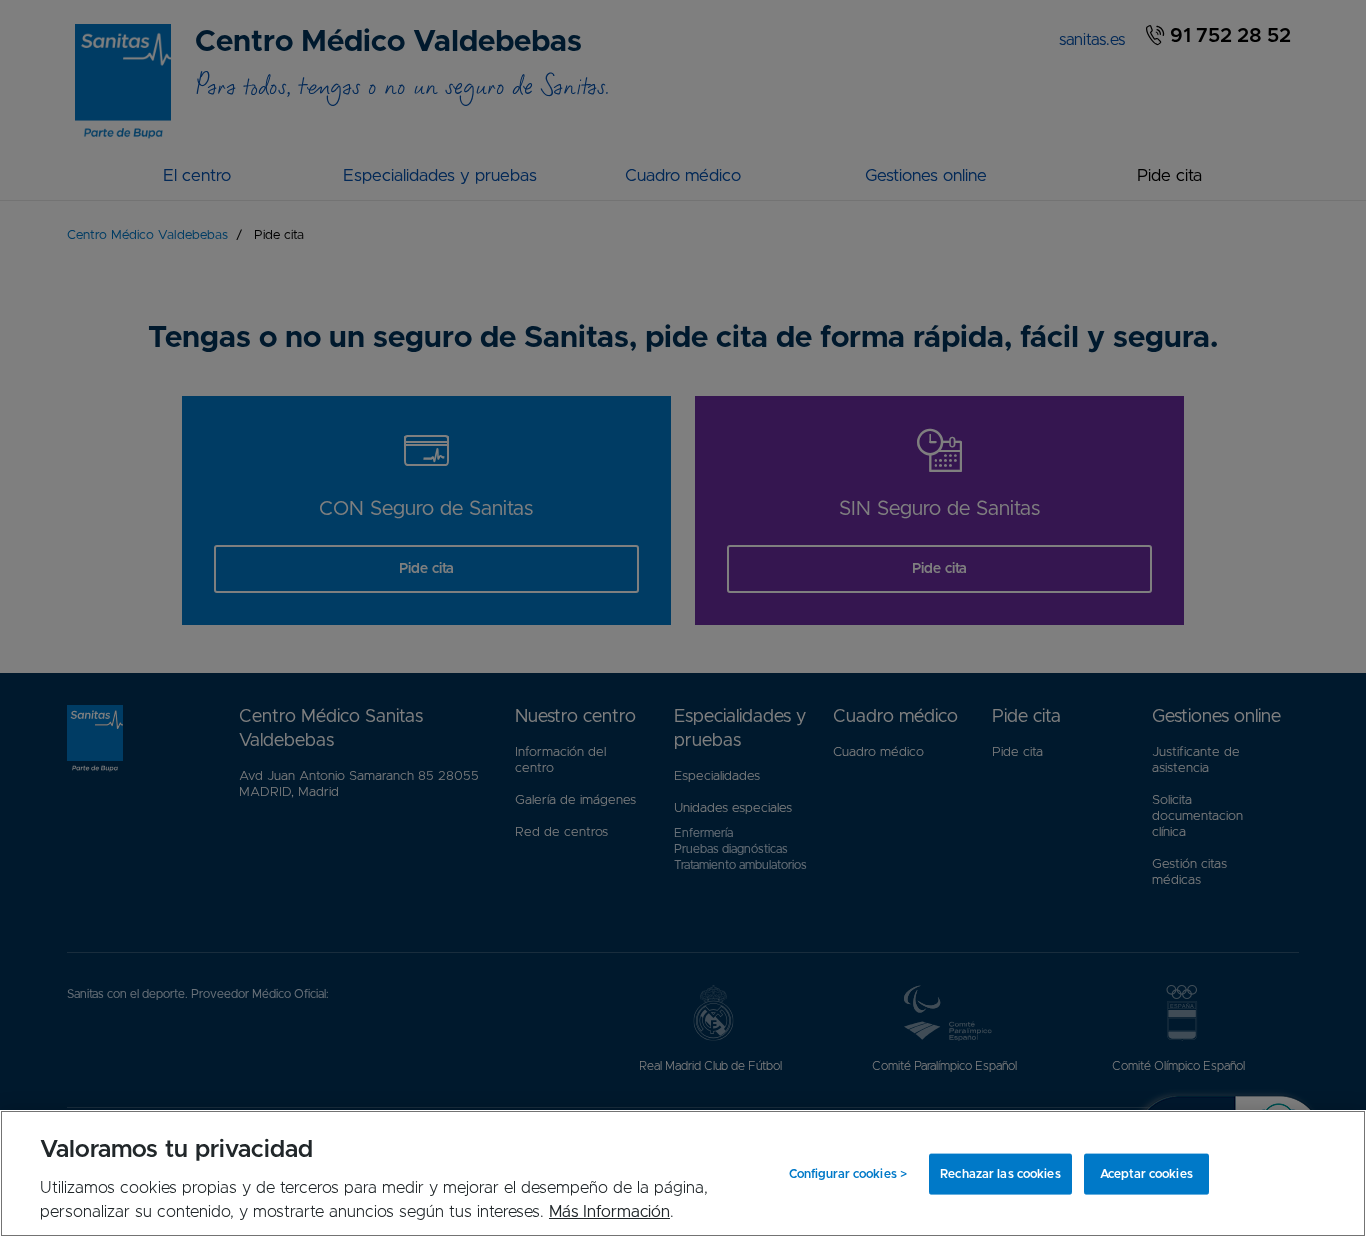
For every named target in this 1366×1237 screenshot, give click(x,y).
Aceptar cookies (1146, 1174)
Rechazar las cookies (1000, 1174)
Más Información (609, 1212)
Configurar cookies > (848, 1174)
